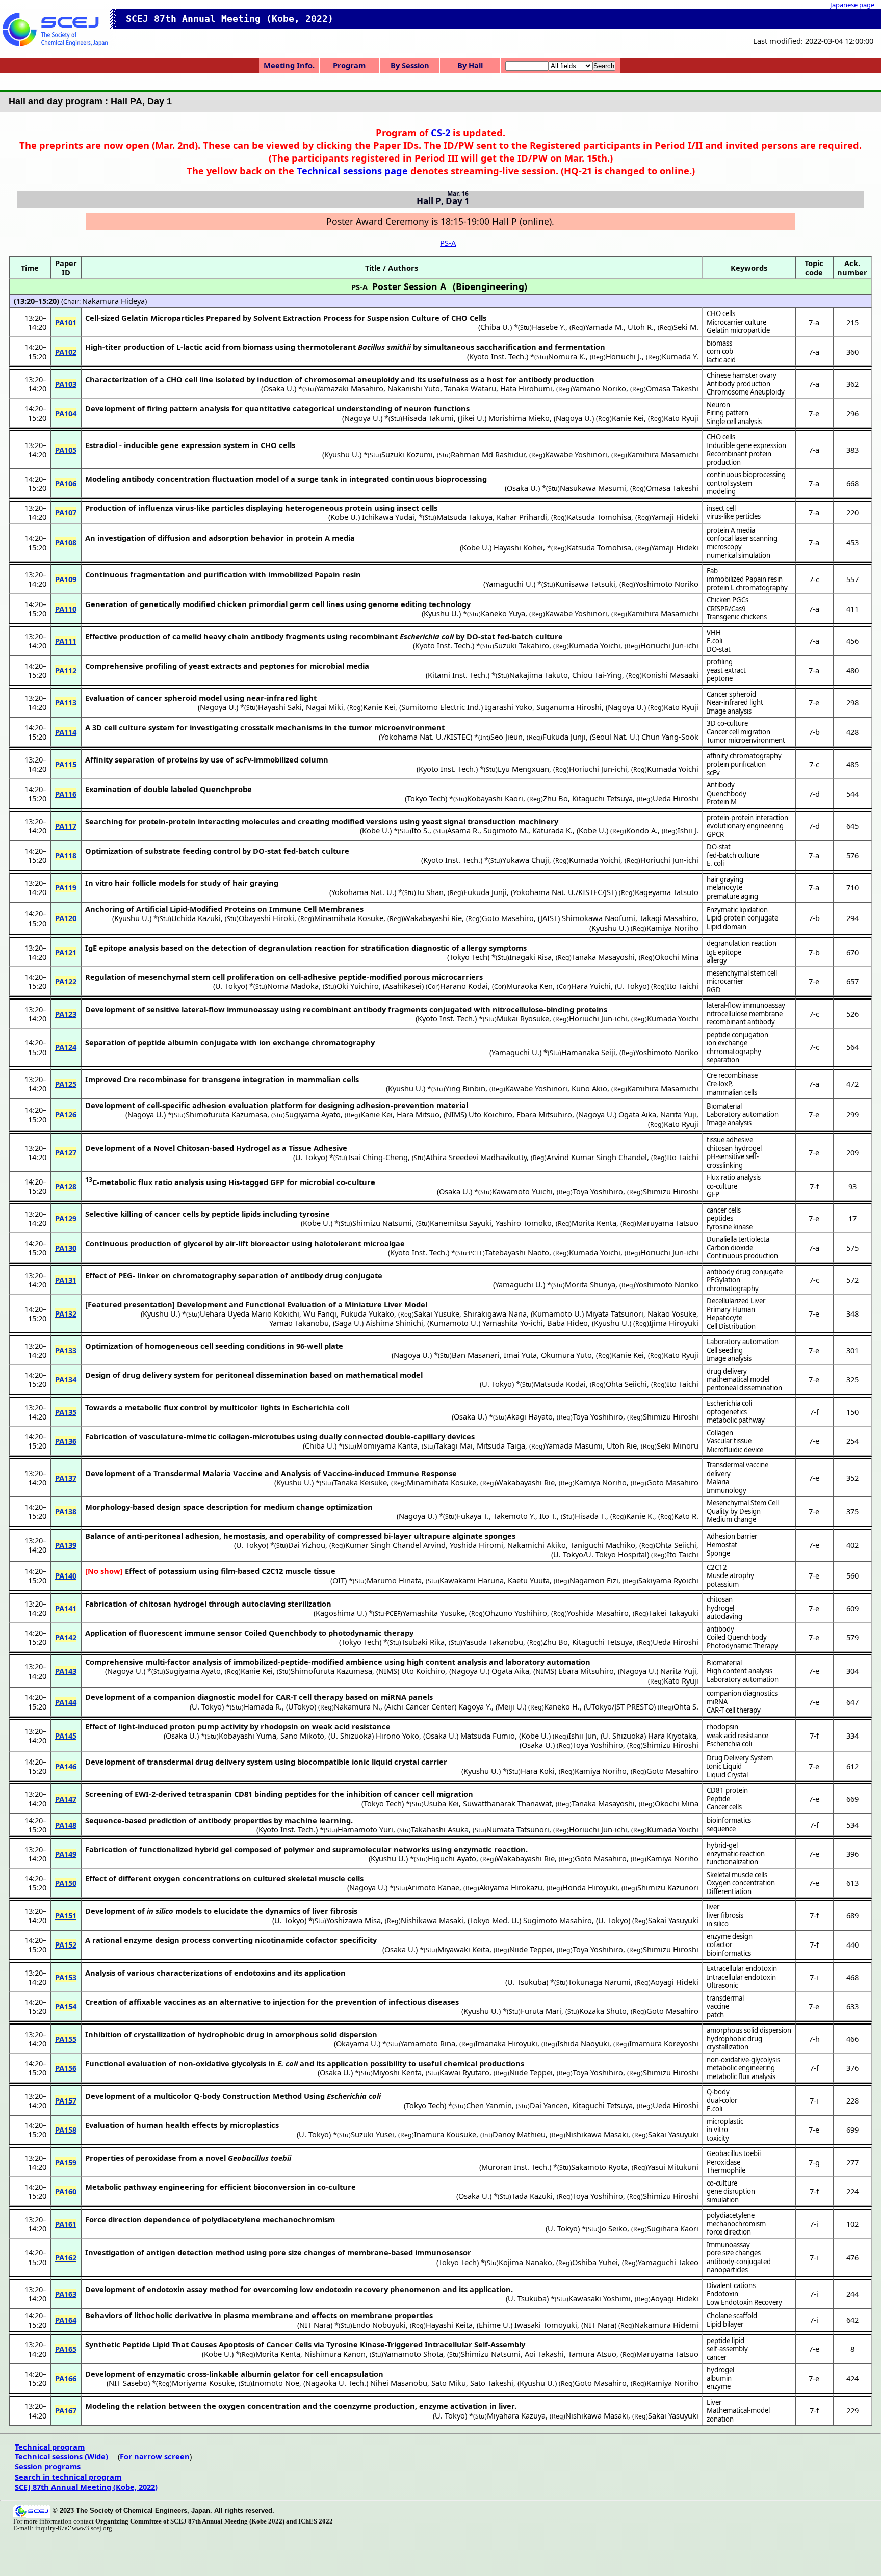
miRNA (717, 1702)
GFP (713, 1194)
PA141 (66, 1608)
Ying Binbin (465, 1088)
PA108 (66, 542)
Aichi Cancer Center (420, 1706)
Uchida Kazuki (196, 918)
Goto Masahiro (508, 918)
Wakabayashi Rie (433, 918)
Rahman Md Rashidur (488, 454)
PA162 (66, 2257)
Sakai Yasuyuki (673, 1920)
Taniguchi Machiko (603, 1545)
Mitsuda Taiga (501, 1445)
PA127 (66, 1152)
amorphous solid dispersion (749, 2030)
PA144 (66, 1702)
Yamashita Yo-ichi (513, 1323)
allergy (717, 960)
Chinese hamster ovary (742, 375)
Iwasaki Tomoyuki (546, 2325)
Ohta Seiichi (626, 1384)
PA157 (66, 2100)
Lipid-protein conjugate (742, 918)
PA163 (66, 2294)
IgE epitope (724, 952)
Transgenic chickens (737, 617)
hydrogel (720, 1608)
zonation (720, 2419)
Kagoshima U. (340, 1613)
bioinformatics (729, 1820)
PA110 (66, 609)
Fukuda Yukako (367, 1313)
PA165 (66, 2349)
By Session (410, 65)
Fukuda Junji (564, 737)
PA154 (66, 2006)
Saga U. (348, 1323)
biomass (719, 343)
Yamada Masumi (574, 1445)
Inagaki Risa (530, 957)
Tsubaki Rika (423, 1642)
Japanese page (852, 5)
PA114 (66, 732)
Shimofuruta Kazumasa (226, 1114)
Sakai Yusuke (437, 1313)
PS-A (448, 243)
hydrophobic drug (734, 2039)
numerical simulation (739, 555)
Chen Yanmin (489, 2105)
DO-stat (719, 649)
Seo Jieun (507, 737)
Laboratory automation (743, 1114)
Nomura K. (567, 356)
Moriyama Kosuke (203, 2383)
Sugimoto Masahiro (558, 1920)
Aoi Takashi (544, 2354)
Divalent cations (731, 2285)
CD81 (243, 1794)
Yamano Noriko (599, 388)
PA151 (66, 1915)
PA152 (66, 1944)
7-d (814, 794)
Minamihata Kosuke (349, 918)
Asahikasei (403, 986)
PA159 (66, 2162)
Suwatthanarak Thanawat (507, 1803)
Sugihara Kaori (673, 2228)
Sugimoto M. (506, 830)
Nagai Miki (325, 707)
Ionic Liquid (724, 1766)
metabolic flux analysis (741, 2076)
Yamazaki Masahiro (350, 388)
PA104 (66, 413)
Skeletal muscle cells (737, 1875)
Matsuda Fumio (488, 1736)
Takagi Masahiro (668, 918)
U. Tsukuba (527, 1982)
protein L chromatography (747, 588)
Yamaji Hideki (675, 517)
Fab (712, 571)
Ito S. (420, 830)
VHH (714, 633)
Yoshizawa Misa (354, 1920)
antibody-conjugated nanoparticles (739, 2266)
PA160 (66, 2191)
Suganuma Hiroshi (569, 707)
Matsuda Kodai (560, 1384)
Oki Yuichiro (358, 986)
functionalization (732, 1862)
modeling (721, 491)
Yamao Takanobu (299, 1323)
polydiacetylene (731, 2215)
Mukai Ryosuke (523, 1018)
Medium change (731, 1519)
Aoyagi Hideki (675, 1982)
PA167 (66, 2410)
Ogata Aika (637, 1114)
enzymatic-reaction (736, 1854)
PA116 (66, 794)
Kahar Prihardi (522, 517)
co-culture (722, 1186)
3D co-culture (727, 723)
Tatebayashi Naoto (517, 1252)
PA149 (66, 1854)
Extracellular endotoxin (742, 1968)
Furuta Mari (541, 2011)
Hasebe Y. (549, 327)
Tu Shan (430, 892)
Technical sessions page (352, 170)
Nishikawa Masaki (432, 1920)
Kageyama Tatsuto (667, 892)
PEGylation (723, 1280)
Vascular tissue (729, 1441)
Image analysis (729, 711)
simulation (723, 2200)
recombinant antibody (741, 1022)
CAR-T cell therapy (734, 1710)
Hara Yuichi (591, 986)
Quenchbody (727, 794)
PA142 (66, 1637)
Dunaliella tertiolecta (738, 1239)
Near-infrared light (735, 702)
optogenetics (727, 1412)
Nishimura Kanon (335, 2354)
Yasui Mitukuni (673, 2167)
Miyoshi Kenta (397, 2072)
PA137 (66, 1478)
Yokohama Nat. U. (363, 892)
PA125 (66, 1084)
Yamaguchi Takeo (668, 2262)
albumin (719, 2378)
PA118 (66, 855)
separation (723, 1060)
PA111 (66, 641)
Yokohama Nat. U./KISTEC (425, 737)
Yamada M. (604, 327)
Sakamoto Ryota (599, 2167)
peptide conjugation (737, 1035)
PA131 (66, 1280)
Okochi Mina (677, 957)
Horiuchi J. (624, 356)
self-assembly (727, 2349)
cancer (717, 2357)
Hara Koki (538, 1771)
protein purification (736, 764)
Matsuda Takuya (464, 517)
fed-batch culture (733, 855)
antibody (720, 1629)
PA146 (66, 1766)
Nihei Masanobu (399, 2383)
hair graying (725, 879)
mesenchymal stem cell (742, 973)
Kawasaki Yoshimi (600, 2298)
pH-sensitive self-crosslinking (733, 1161)
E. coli (715, 863)
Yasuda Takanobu (493, 1642)
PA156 (66, 2068)
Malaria (718, 1482)
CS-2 (440, 132)
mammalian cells (732, 1092)
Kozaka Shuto (603, 2011)
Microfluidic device (735, 1450)
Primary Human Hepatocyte (731, 1314)
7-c (814, 579)
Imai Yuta (520, 1355)
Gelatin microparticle (738, 330)
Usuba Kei (441, 1803)
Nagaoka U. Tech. (336, 2383)
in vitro (717, 2130)
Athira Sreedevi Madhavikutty (476, 1157)
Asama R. (463, 830)
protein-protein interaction (747, 818)
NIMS (455, 1114)
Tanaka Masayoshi (603, 957)
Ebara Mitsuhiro (544, 1114)
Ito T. (548, 1516)
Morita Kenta (594, 1223)
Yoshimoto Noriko (667, 584)
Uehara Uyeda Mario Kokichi (250, 1313)
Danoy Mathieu (519, 2134)
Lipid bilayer (725, 2324)
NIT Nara (315, 2325)
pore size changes (734, 2253)
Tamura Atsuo (592, 2354)
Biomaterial (724, 1106)
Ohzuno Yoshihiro (516, 1613)
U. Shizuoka (351, 1736)
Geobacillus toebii (734, 2153)
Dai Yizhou (307, 1545)
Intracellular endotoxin (741, 1977)
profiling (720, 662)
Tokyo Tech (426, 798)
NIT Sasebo (128, 2383)
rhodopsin (722, 1727)
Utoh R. (641, 327)
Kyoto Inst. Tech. (498, 356)
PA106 (66, 483)
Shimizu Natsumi (382, 1223)
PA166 (66, 2378)
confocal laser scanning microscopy (742, 543)
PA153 (66, 1977)
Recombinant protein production (739, 458)
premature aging (732, 896)
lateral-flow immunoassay (746, 1005)
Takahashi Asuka (440, 1829)
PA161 (66, 2224)
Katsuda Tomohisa (599, 517)
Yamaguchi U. (509, 584)
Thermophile (726, 2170)
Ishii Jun (582, 1736)
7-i (814, 1977)
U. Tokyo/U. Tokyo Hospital (600, 1554)
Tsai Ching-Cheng (378, 1157)
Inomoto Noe (276, 2383)
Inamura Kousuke (445, 2134)
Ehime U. (495, 2325)
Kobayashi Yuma (248, 1736)
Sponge (718, 1553)
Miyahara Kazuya (516, 2415)
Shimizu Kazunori (668, 1887)
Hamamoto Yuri (365, 1829)
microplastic (725, 2121)
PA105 (66, 450)
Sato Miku (449, 2383)
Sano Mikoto (302, 1736)
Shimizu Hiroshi (671, 1191)
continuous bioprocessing (746, 475)
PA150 (66, 1883)
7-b (814, 732)
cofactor (719, 1944)
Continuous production (742, 1256)
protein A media (731, 530)
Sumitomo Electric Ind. (441, 707)
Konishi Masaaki (670, 675)
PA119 (66, 887)
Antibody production (739, 384)
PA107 (66, 512)
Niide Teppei (531, 1949)
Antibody (721, 785)
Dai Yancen (549, 2105)
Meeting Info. (289, 65)
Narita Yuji (678, 1114)
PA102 (66, 352)
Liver (714, 2402)
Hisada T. (590, 1516)
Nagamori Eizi (594, 1580)
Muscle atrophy (730, 1575)
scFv (713, 773)
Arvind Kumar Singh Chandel (597, 1157)
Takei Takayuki (673, 1613)
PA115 (66, 764)
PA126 (66, 1114)
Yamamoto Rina (428, 2043)
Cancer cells (724, 1807)
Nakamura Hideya (113, 301)
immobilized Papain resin (745, 579)
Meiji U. (511, 1706)
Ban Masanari (476, 1355)
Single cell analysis (734, 422)
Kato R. (686, 1516)
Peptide (718, 1799)
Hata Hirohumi (526, 388)
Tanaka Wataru (470, 388)
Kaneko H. (562, 1706)
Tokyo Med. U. (494, 1920)
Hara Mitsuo (418, 1114)
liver (713, 1907)
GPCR (715, 834)
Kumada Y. (680, 356)
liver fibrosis (725, 1915)
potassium (723, 1584)
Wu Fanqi (320, 1313)
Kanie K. (640, 1516)
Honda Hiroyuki (590, 1887)
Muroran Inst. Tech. (515, 2167)
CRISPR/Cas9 (726, 609)
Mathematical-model (738, 2410)
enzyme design (730, 1936)
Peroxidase (723, 2162)
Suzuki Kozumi (407, 454)
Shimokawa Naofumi (599, 918)
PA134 (66, 1379)
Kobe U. (344, 517)
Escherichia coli (729, 1403)
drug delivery (727, 1371)
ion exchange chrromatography (734, 1047)
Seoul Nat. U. (615, 737)
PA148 (66, 1825)
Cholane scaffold (732, 2316)
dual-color (722, 2100)
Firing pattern (728, 413)
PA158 (66, 2130)
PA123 (66, 1014)
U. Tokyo (230, 986)
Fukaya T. (473, 1516)
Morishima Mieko (519, 418)
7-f (814, 1186)
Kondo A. (642, 830)
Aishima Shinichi (394, 1323)
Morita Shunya (590, 1284)
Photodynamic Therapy (742, 1646)
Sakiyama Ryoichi (668, 1580)
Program (349, 65)
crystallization (728, 2047)
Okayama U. (357, 2043)
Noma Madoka (293, 986)
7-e (814, 413)
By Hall (470, 65)
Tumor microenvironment (746, 740)
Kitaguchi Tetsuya (602, 798)
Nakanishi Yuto (414, 388)
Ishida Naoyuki (583, 2043)
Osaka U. (279, 388)
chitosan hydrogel (734, 1148)
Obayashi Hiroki (266, 918)
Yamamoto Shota (413, 2354)
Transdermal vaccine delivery (737, 1469)
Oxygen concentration (741, 1883)
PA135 (66, 1412)
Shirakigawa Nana (495, 1313)
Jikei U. (472, 418)
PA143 (66, 1671)
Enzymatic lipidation (737, 910)
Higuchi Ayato (452, 1858)
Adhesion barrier (732, 1536)
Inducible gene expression (746, 445)
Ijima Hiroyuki (674, 1323)
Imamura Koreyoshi (664, 2043)
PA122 (66, 981)
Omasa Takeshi (672, 388)
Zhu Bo (555, 798)
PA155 (66, 2039)
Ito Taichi (683, 986)
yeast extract (726, 670)
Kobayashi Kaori (495, 798)
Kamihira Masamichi (663, 454)
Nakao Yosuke (672, 1313)
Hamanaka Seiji (588, 1052)
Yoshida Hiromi (476, 1545)
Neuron (718, 405)
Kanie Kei (628, 418)
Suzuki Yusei (372, 2134)
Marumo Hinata (394, 1580)
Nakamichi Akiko (537, 1545)
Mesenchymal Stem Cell (743, 1503)
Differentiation (729, 1891)
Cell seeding (725, 1350)
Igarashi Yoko (509, 707)
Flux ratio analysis (734, 1177)
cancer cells (724, 1210)
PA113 (66, 702)
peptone (720, 678)
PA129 (66, 1218)
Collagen (720, 1433)
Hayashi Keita (449, 2325)
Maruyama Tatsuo (667, 1223)
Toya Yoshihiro (598, 1191)
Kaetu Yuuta (529, 1580)
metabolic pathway (736, 1420)
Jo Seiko (613, 2228)
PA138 (66, 1511)
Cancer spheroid (731, 694)
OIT (339, 1580)
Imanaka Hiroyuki (506, 2043)
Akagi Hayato (530, 1416)
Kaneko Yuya (503, 613)
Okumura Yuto (566, 1355)
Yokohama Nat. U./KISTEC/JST (564, 892)
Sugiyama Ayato (313, 1114)
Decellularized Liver (736, 1301)
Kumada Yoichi (595, 645)
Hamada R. (263, 1706)
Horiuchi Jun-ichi (669, 645)
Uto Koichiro (490, 1114)
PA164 (66, 2320)
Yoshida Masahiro (598, 1613)
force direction (729, 2232)
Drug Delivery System (740, 1758)
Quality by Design (734, 1511)
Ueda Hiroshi (676, 798)
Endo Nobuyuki (379, 2325)
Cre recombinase (732, 1075)
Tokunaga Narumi (599, 1982)
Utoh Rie (622, 1445)
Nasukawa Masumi (593, 488)
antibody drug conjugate (745, 1272)
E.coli (715, 641)
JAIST (549, 918)
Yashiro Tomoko (524, 1223)
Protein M (722, 802)
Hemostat (722, 1545)
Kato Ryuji (681, 418)
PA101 (66, 322)
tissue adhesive (730, 1140)
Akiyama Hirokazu (511, 1887)
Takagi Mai (454, 1445)
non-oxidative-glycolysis (743, 2060)
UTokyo (301, 1706)
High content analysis (740, 1671)
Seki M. (686, 327)
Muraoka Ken (529, 986)
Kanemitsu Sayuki (461, 1223)
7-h (814, 2039)
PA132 (66, 1313)
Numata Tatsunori (518, 1829)
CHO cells (721, 313)
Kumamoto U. (557, 1313)
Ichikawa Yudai (388, 517)
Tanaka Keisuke (360, 1482)
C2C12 (272, 1571)
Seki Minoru (678, 1445)
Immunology (727, 1490)
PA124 (66, 1047)
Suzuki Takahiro (522, 645)
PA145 (66, 1736)
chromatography (733, 1289)
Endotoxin (722, 2294)
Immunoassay (728, 2245)
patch (715, 2015)
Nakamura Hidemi (666, 2325)
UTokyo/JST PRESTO (620, 1706)
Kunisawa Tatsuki (585, 584)
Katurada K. (552, 830)
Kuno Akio (589, 1088)
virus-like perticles (734, 516)
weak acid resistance (737, 1736)
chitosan (720, 1599)
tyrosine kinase (730, 1227)
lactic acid (721, 360)
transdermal (725, 1998)
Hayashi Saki (280, 707)
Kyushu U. (342, 454)
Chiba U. (495, 327)
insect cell (721, 508)
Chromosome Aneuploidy (746, 392)
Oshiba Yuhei (595, 2262)
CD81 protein (727, 1790)
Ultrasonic (722, 1985)
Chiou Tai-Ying (597, 675)
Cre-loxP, (720, 1084)
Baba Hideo (567, 1323)
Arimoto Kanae (433, 1887)
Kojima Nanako (525, 2262)
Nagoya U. (362, 418)
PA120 (66, 918)
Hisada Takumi (428, 418)
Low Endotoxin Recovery (744, 2302)
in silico (718, 1924)
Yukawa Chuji (526, 860)
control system (729, 483)
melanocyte (724, 887)
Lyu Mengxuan (523, 769)
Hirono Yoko (397, 1736)
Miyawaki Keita (463, 1949)
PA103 (66, 384)
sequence (721, 1829)
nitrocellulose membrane (745, 1014)
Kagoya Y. (475, 1706)
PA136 (66, 1441)
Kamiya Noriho (672, 928)
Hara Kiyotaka (672, 1736)
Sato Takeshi (492, 2383)
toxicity (718, 2138)
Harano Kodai (464, 986)
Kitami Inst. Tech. (458, 675)
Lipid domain (727, 927)
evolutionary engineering (745, 826)
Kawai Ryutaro (464, 2072)
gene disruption (731, 2191)
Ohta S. (686, 1706)
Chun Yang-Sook (670, 737)
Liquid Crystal (727, 1775)
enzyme (719, 2386)
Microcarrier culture (736, 322)
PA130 (66, 1248)
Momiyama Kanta (387, 1445)
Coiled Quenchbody (737, 1637)
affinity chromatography (744, 756)
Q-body (718, 2092)
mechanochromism (736, 2224)
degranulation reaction (742, 943)
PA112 (66, 670)
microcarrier (725, 981)
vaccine (718, 2006)
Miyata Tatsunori (615, 1313)
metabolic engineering (741, 2068)
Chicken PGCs (728, 600)
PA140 (66, 1575)
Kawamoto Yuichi (522, 1191)
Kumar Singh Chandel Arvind (395, 1545)
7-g (814, 2162)
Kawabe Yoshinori (576, 454)
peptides (720, 1218)
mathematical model (738, 1379)
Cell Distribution (731, 1326)
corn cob (720, 351)
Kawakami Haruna (472, 1580)
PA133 (66, 1350)
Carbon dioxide (730, 1248)
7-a (814, 322)
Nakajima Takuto (539, 675)
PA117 (66, 826)
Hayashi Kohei (518, 547)
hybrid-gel (722, 1845)
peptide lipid (725, 2341)
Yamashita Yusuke (434, 1613)
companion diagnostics (742, 1693)
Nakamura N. (357, 1706)
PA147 (66, 1799)
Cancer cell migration (739, 732)
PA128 (66, 1186)
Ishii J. (688, 830)
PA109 (66, 579)
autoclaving (724, 1616)
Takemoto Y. (514, 1516)
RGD (714, 990)
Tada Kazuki (532, 2196)
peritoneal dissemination (744, 1388)
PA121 (66, 952)
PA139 (66, 1545)
